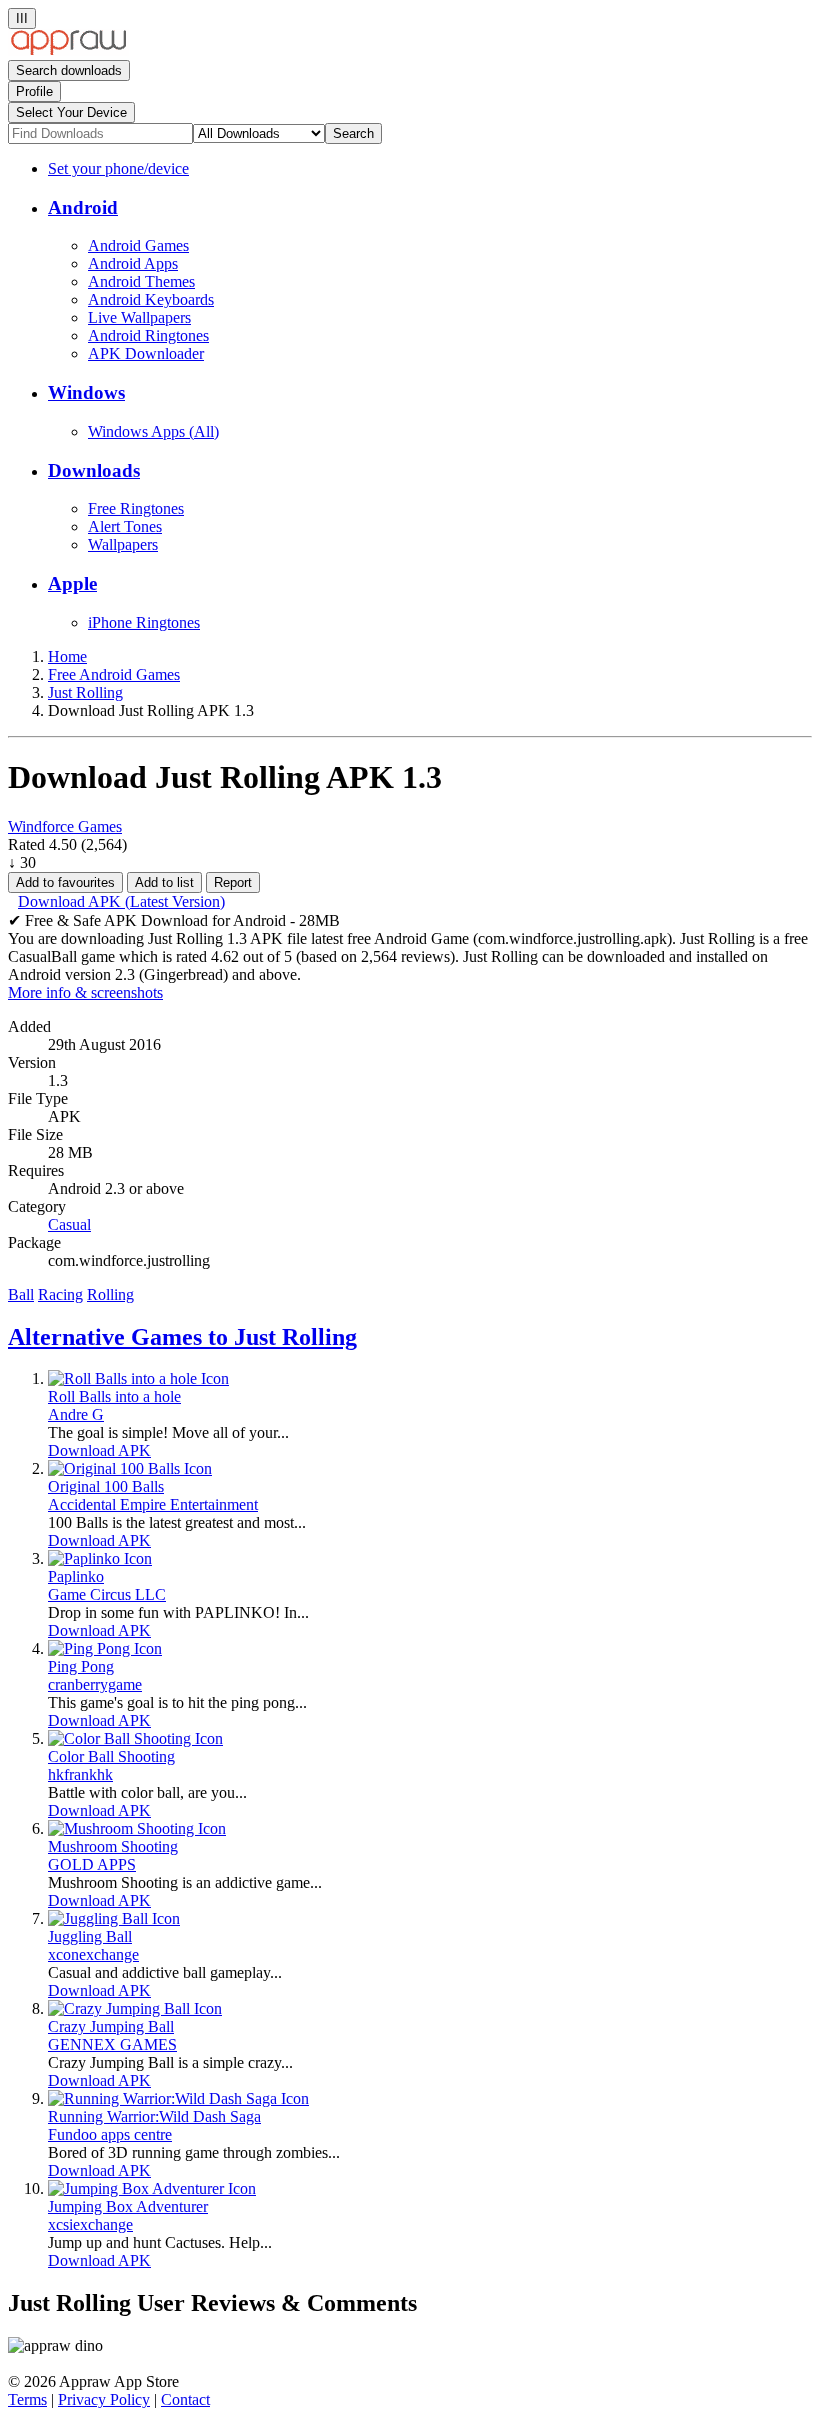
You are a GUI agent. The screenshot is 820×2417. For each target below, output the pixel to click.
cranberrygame (95, 1684)
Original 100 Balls (106, 1486)
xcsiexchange (90, 2224)
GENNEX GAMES (112, 2044)
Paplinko (76, 1576)
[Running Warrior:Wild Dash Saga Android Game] (178, 2098)
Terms (27, 2399)
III (22, 18)
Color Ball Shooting (111, 1756)
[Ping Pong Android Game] (105, 1648)
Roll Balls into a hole (114, 1396)
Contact (185, 2399)
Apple (72, 583)
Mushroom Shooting (113, 1846)
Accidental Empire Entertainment (153, 1504)
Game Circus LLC (107, 1594)
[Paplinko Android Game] (100, 1558)
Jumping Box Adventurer (128, 2206)
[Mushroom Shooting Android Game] (137, 1828)
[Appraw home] (68, 50)
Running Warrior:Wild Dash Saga (154, 2116)
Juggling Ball (90, 1936)
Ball (21, 1294)
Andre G (76, 1414)
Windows (86, 392)
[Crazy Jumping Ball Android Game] (135, 2008)
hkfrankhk (80, 1774)
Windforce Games (65, 826)
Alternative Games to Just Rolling (182, 1337)
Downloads (94, 470)
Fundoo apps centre (110, 2134)
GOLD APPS (92, 1864)
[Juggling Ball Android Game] (114, 1918)
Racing (60, 1294)
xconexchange (93, 1954)
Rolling (110, 1294)
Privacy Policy (104, 2399)
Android (83, 207)
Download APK (99, 1450)
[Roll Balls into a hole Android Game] (138, 1378)
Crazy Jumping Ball (111, 2026)
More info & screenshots (85, 992)
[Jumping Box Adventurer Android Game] (152, 2188)
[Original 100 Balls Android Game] (130, 1468)
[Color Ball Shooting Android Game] (135, 1738)
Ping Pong (81, 1666)
